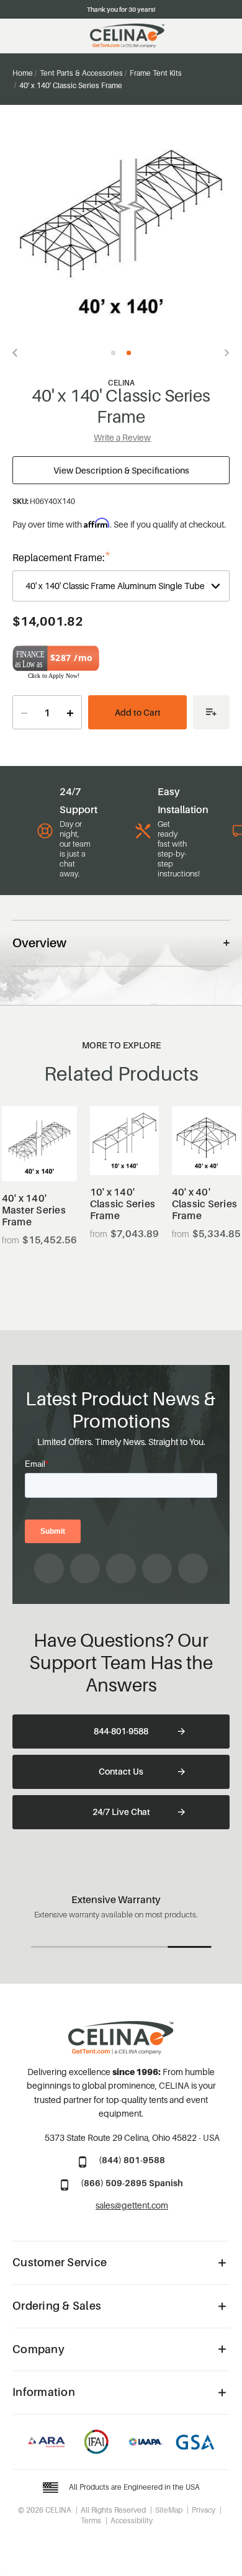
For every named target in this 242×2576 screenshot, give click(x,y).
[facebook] (49, 1569)
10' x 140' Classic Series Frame (123, 1204)
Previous (19, 353)
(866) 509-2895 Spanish (132, 2183)
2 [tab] (129, 353)
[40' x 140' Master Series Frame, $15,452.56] (39, 1144)
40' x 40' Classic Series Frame (205, 1204)
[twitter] (193, 1569)
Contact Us (121, 1771)
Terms (91, 2520)
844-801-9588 (121, 1731)
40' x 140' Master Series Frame (34, 1210)
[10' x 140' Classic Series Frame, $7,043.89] (124, 1141)
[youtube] (121, 1569)
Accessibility (132, 2520)
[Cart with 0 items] (224, 36)
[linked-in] (157, 1569)
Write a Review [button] (122, 437)
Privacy (204, 2510)
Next (223, 353)
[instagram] (85, 1569)
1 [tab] (113, 353)
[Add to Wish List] (211, 712)
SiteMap (169, 2510)
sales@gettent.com (132, 2205)
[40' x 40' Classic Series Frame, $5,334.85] (206, 1141)
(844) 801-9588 (132, 2160)
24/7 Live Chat (121, 1812)
